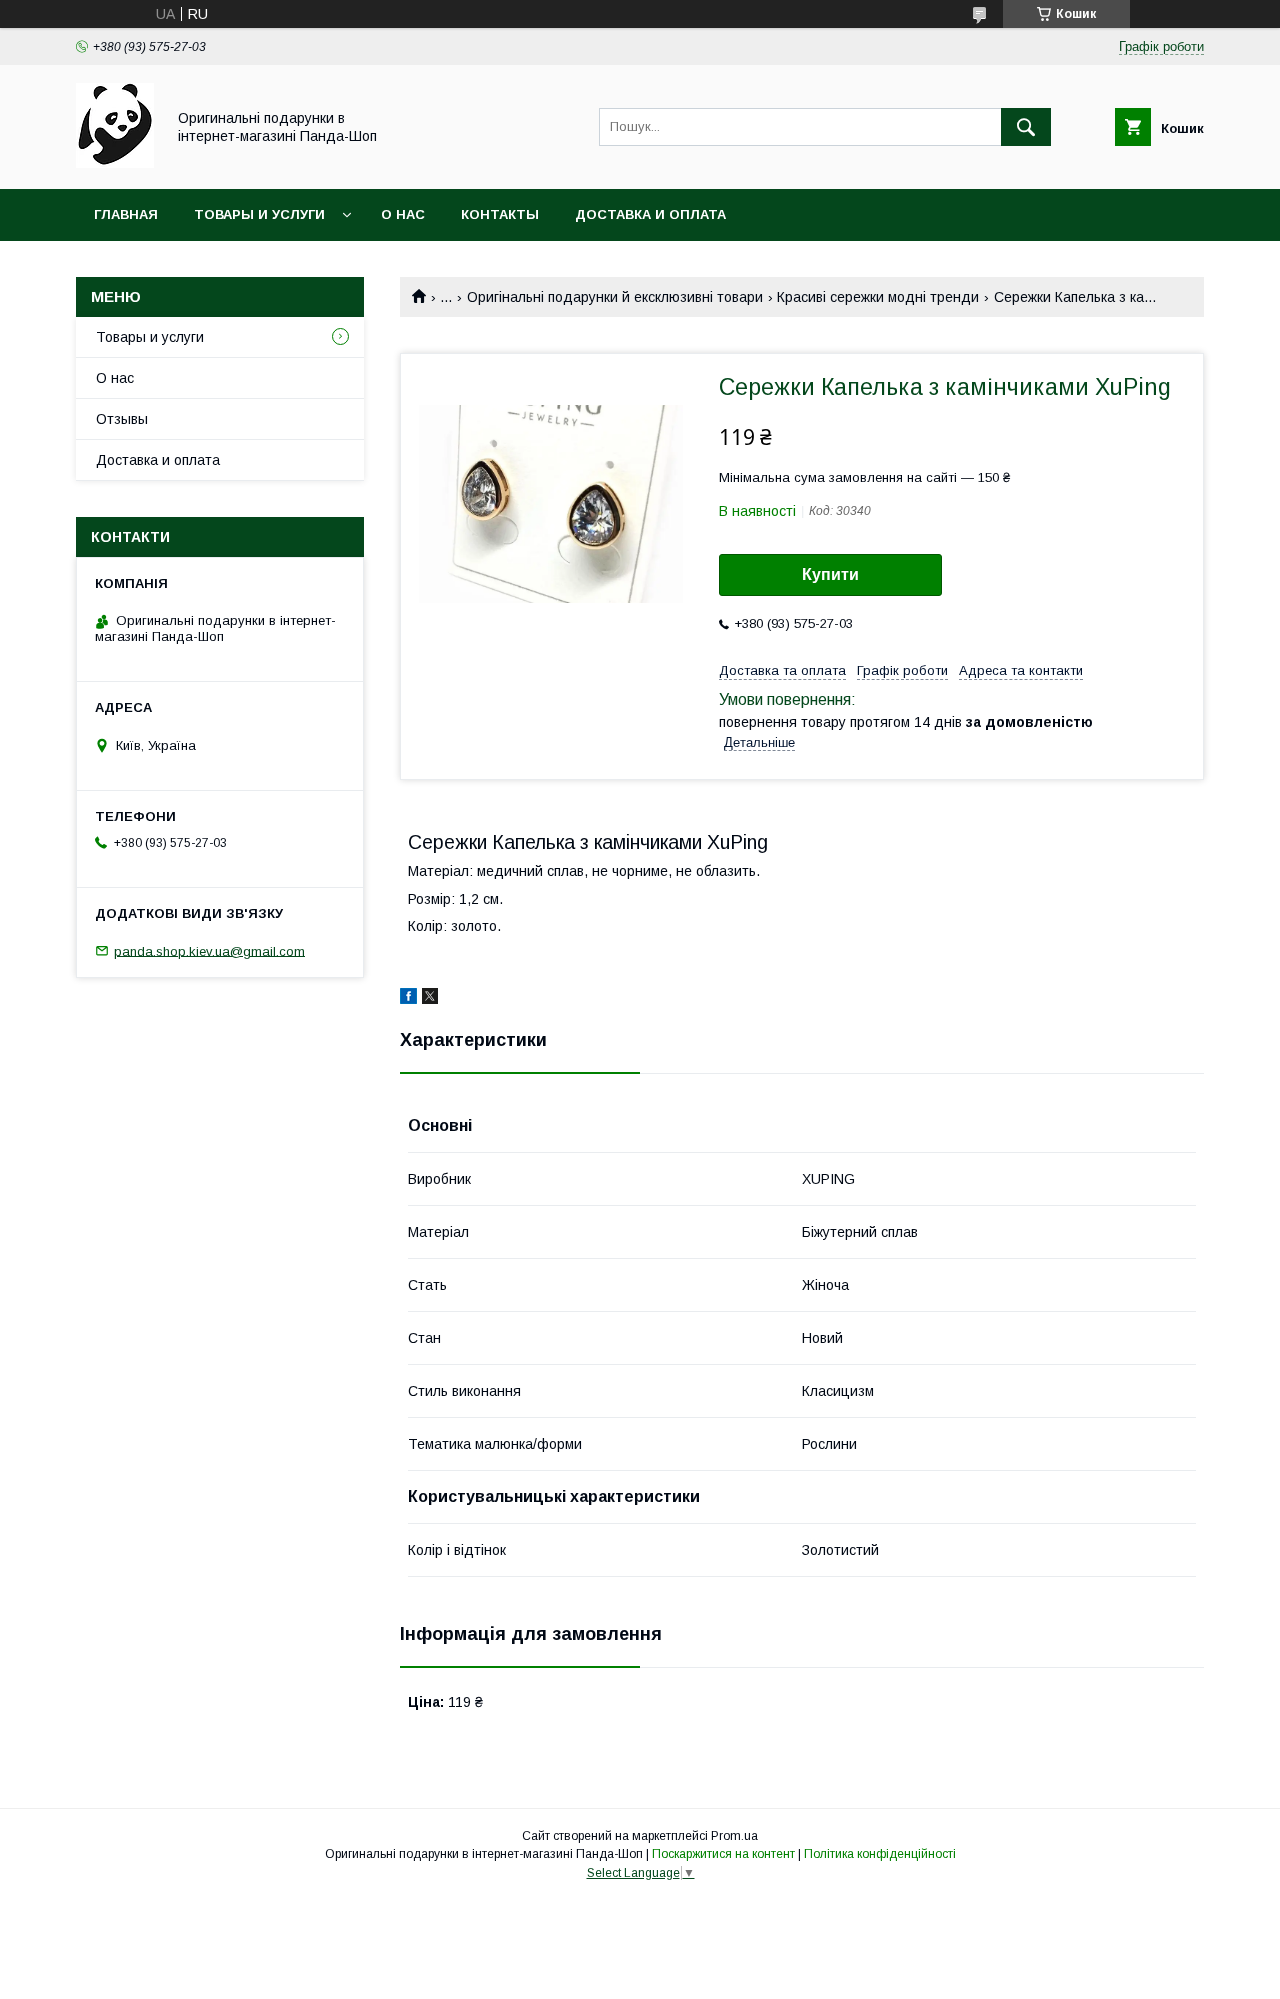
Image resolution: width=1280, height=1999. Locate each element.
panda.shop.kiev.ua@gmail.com (209, 950)
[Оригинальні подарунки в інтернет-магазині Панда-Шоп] (115, 163)
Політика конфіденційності (880, 1854)
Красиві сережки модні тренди (878, 297)
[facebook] (408, 999)
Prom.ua (734, 1836)
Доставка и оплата (650, 214)
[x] (430, 999)
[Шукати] (1026, 127)
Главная (126, 214)
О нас (403, 214)
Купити (830, 574)
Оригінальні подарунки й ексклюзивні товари (615, 297)
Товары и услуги (259, 214)
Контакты (500, 214)
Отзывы (122, 419)
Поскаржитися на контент (723, 1854)
